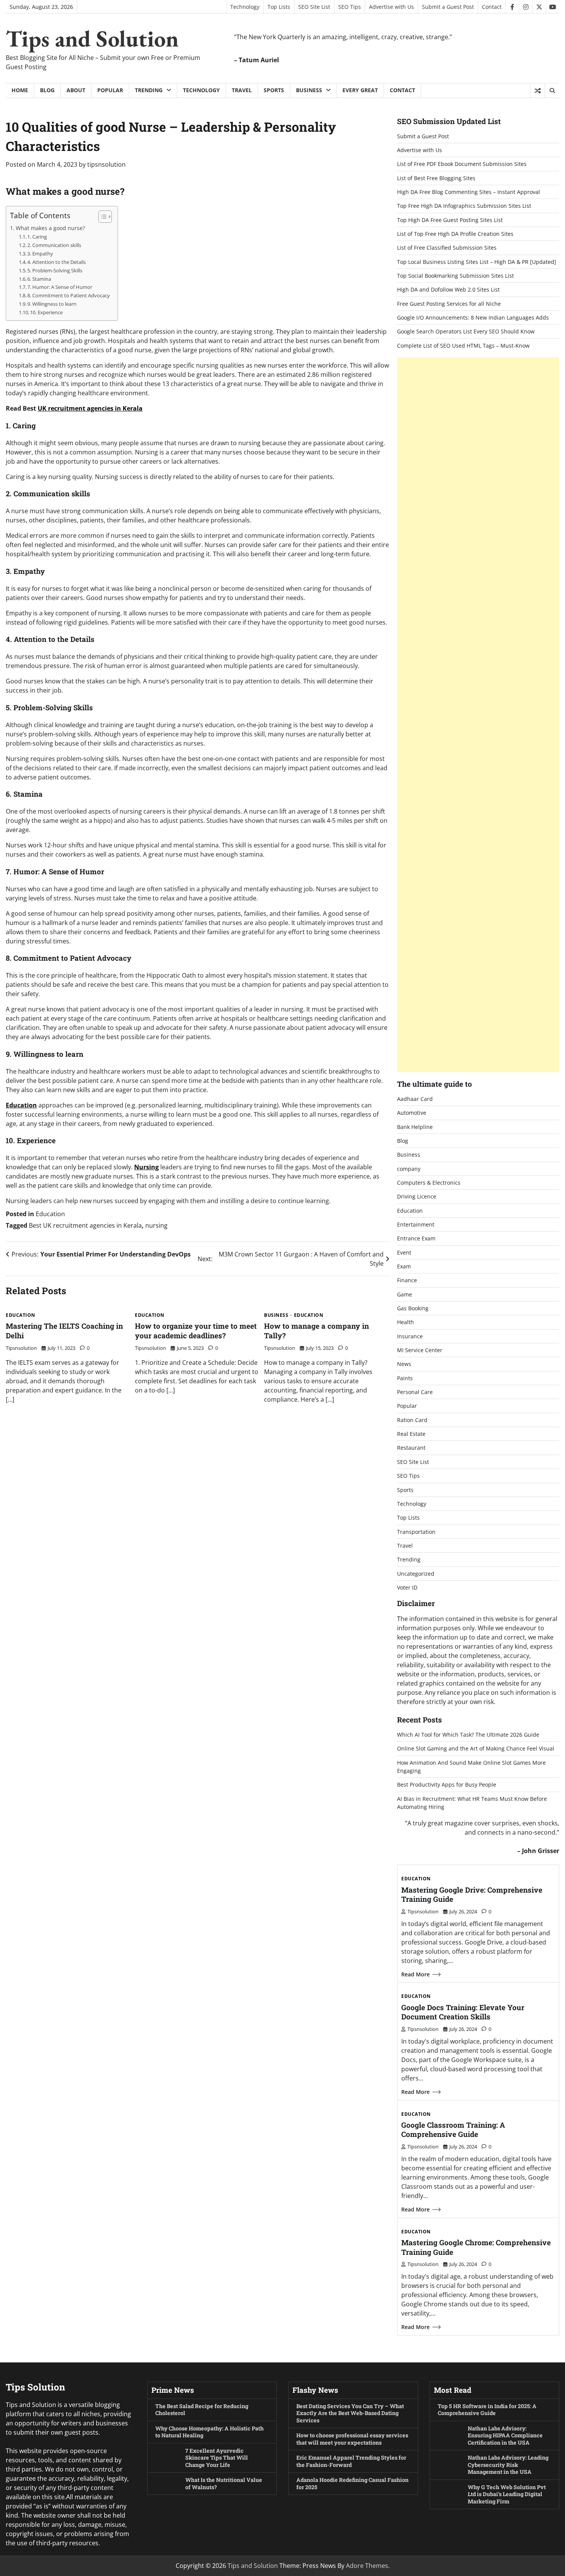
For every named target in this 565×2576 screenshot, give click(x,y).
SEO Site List (314, 7)
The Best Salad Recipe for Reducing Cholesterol (202, 2410)
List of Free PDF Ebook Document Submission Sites (462, 164)
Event (404, 1252)
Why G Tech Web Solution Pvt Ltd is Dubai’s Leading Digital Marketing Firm (507, 2494)
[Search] (552, 91)
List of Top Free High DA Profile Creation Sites (455, 234)
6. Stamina (39, 279)
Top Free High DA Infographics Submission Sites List (464, 206)
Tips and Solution (92, 38)
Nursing (146, 1167)
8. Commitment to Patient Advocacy (69, 295)
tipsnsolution (106, 164)
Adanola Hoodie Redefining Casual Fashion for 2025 (352, 2483)
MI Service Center (420, 1350)
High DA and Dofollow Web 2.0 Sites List (448, 289)
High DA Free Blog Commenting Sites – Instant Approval (469, 192)
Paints (405, 1378)
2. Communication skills (54, 245)
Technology (245, 7)
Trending (149, 90)
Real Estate (411, 1434)
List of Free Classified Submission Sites (447, 248)
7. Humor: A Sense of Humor (60, 287)
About (76, 90)
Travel (242, 90)
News (404, 1364)
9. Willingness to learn (52, 304)
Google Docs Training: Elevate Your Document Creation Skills (463, 2012)
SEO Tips (350, 7)
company (409, 1169)
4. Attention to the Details (56, 262)
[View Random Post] (538, 91)
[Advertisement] (478, 715)
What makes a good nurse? (50, 228)
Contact (492, 7)
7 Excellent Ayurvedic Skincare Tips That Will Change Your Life (217, 2458)
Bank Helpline (415, 1127)
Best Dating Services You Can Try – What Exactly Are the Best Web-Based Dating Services (350, 2413)
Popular (110, 90)
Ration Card (412, 1420)
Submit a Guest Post (448, 7)
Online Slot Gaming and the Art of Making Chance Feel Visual (476, 1748)
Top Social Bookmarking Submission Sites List (455, 276)
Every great (360, 90)
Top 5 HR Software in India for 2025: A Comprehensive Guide (487, 2410)
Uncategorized (416, 1574)
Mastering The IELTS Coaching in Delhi (64, 1331)
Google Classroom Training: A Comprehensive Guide (453, 2130)
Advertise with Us (391, 7)
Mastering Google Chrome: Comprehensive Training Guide (476, 2247)
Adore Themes (367, 2566)
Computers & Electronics (429, 1183)
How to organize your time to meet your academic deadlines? (196, 1331)
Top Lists (279, 7)
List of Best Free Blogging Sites (436, 178)
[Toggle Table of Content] (101, 217)
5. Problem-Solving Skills (55, 270)
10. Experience (46, 312)
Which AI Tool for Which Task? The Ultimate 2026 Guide (468, 1735)
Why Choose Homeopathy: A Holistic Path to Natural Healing (209, 2432)
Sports (274, 90)
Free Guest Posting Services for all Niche (449, 304)
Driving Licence (417, 1196)
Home (20, 90)
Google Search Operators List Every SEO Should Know (466, 331)
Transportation (416, 1532)
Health (405, 1322)
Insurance (410, 1336)
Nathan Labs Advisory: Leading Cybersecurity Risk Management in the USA (508, 2465)
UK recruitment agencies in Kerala (90, 408)
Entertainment (416, 1224)
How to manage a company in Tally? (317, 1331)
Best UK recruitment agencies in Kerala (85, 1225)
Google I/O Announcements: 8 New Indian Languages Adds (473, 317)
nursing (156, 1225)
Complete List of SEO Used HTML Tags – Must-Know (463, 346)
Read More (415, 1974)
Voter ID (407, 1587)
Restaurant (411, 1448)
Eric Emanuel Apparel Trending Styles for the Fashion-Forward (351, 2461)
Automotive (412, 1113)
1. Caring (37, 237)
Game (405, 1294)
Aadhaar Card (415, 1099)
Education (21, 1105)
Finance (407, 1280)
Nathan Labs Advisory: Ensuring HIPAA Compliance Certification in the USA (505, 2435)
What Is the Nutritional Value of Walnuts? (224, 2483)
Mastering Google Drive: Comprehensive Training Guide (472, 1895)
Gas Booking (413, 1308)
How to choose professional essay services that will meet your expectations (352, 2439)
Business (309, 90)
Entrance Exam (416, 1238)
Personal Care (415, 1392)
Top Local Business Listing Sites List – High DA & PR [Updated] (477, 262)
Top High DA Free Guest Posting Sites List (450, 220)
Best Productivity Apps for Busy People (447, 1784)
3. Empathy (40, 254)
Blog (47, 90)
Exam (404, 1266)
